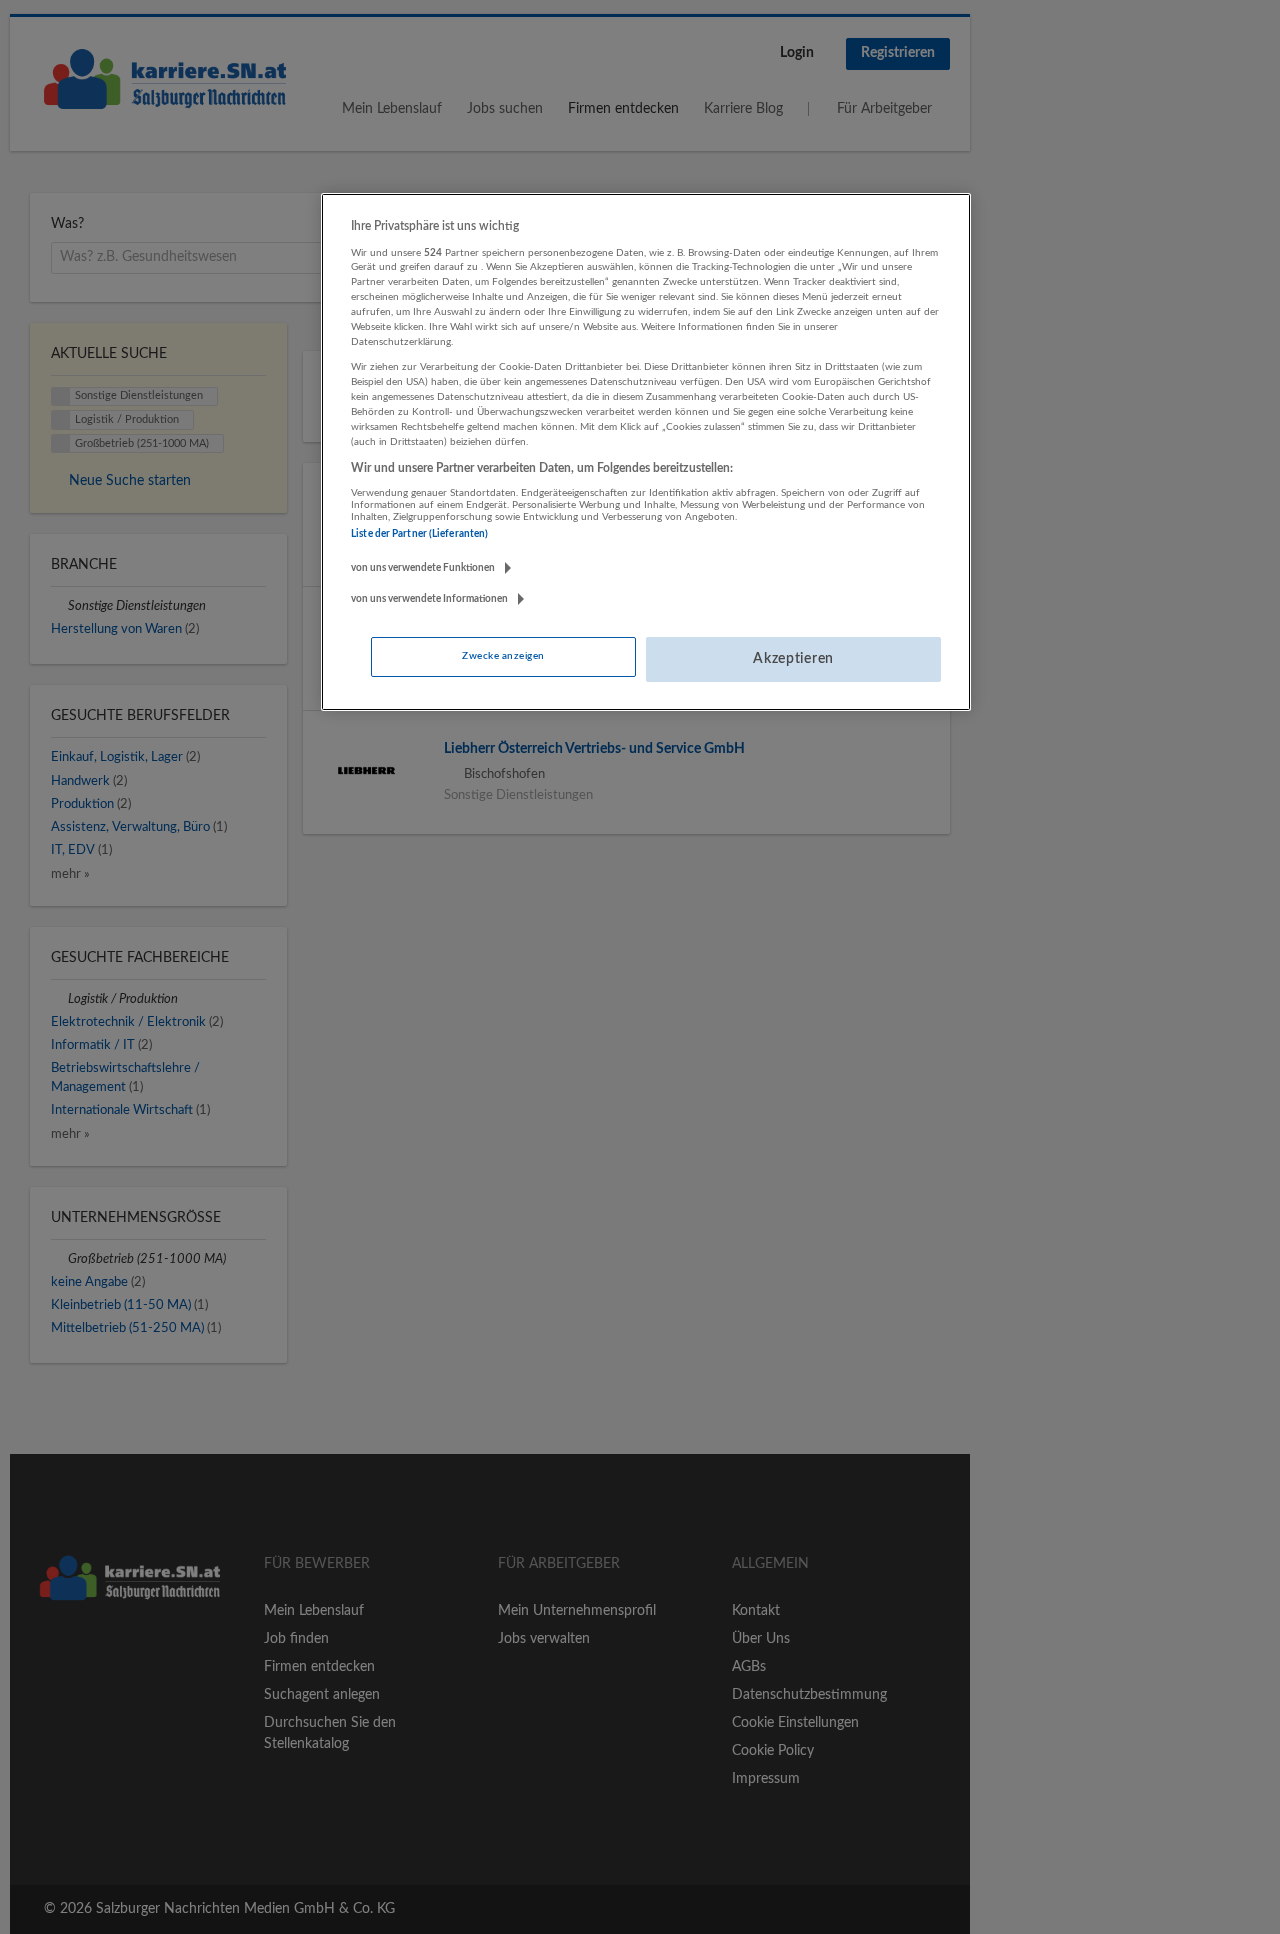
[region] (646, 452)
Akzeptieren (793, 659)
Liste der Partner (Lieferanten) (419, 534)
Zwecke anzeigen (503, 656)
